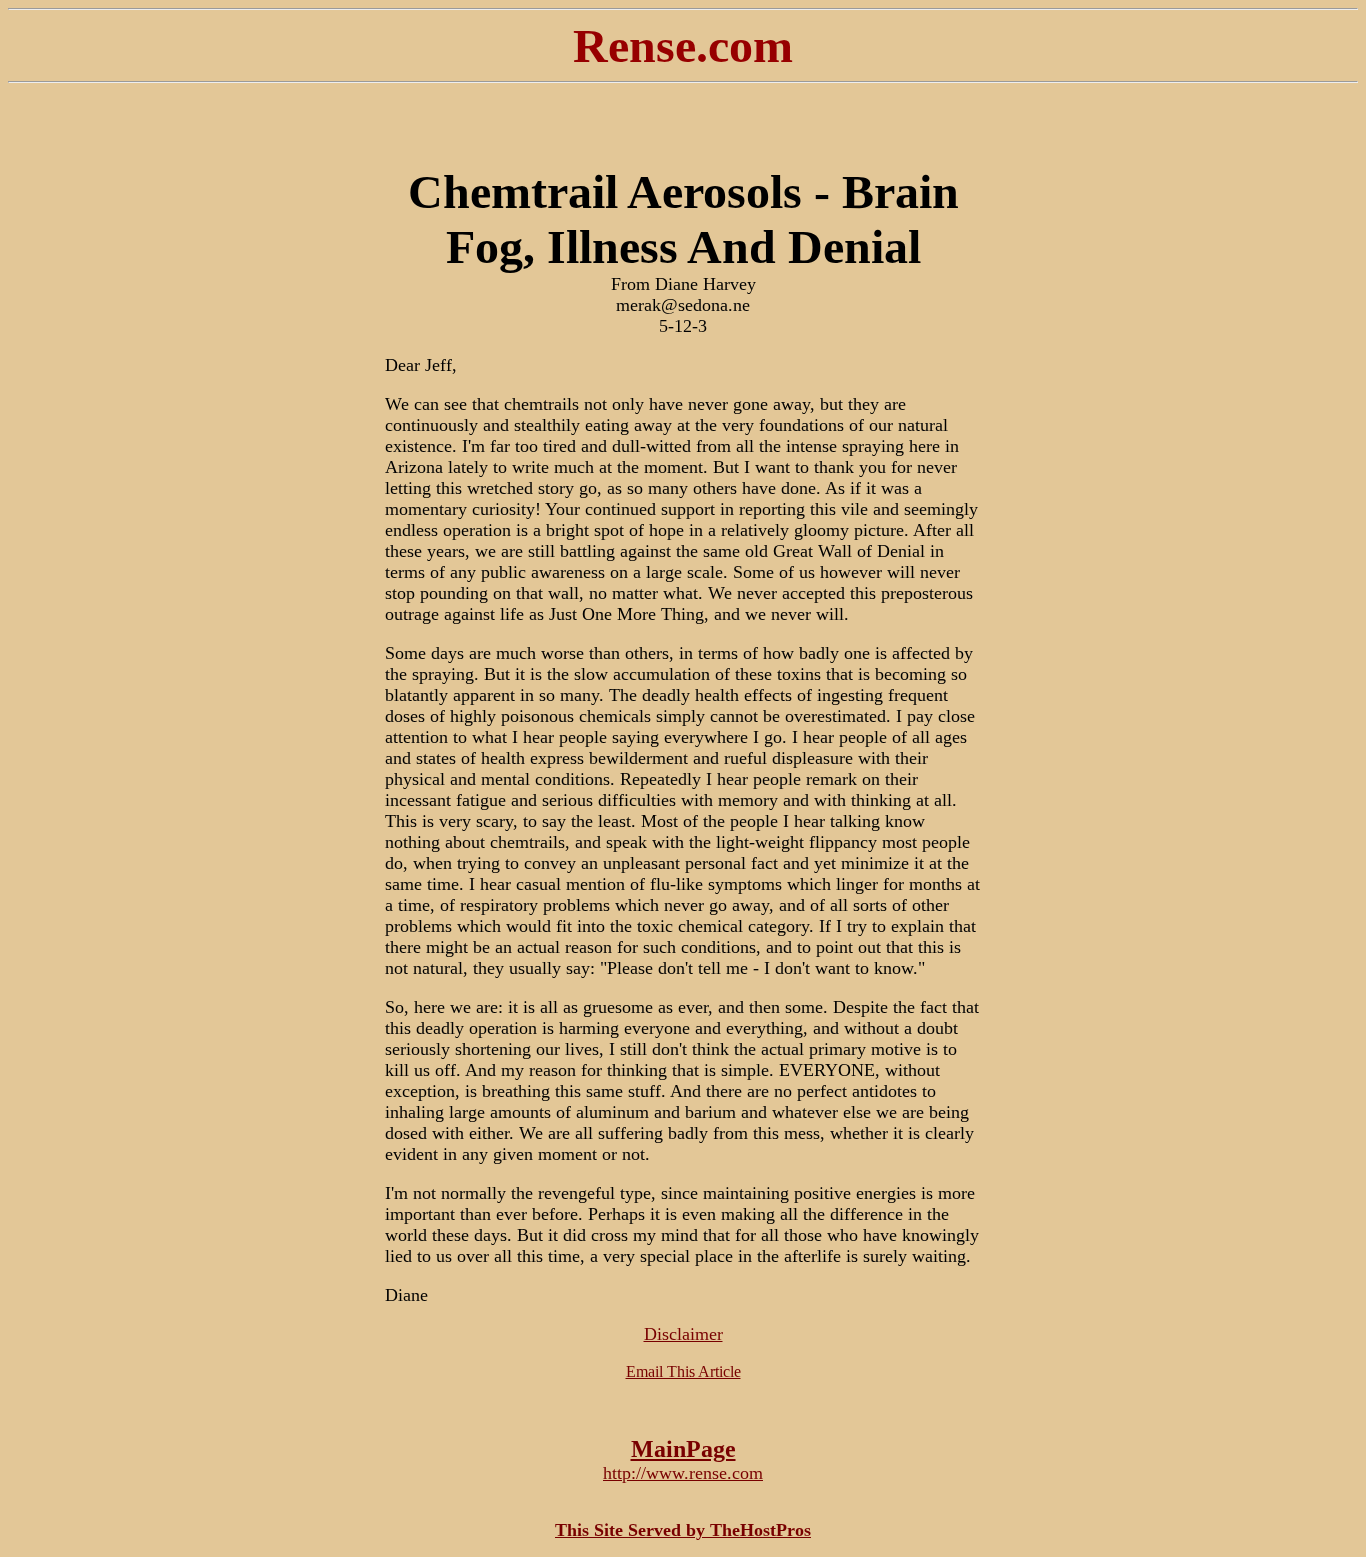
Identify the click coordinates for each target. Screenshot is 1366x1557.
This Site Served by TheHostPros (683, 1530)
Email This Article (683, 1371)
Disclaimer (683, 1334)
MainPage (683, 1449)
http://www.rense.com (683, 1473)
